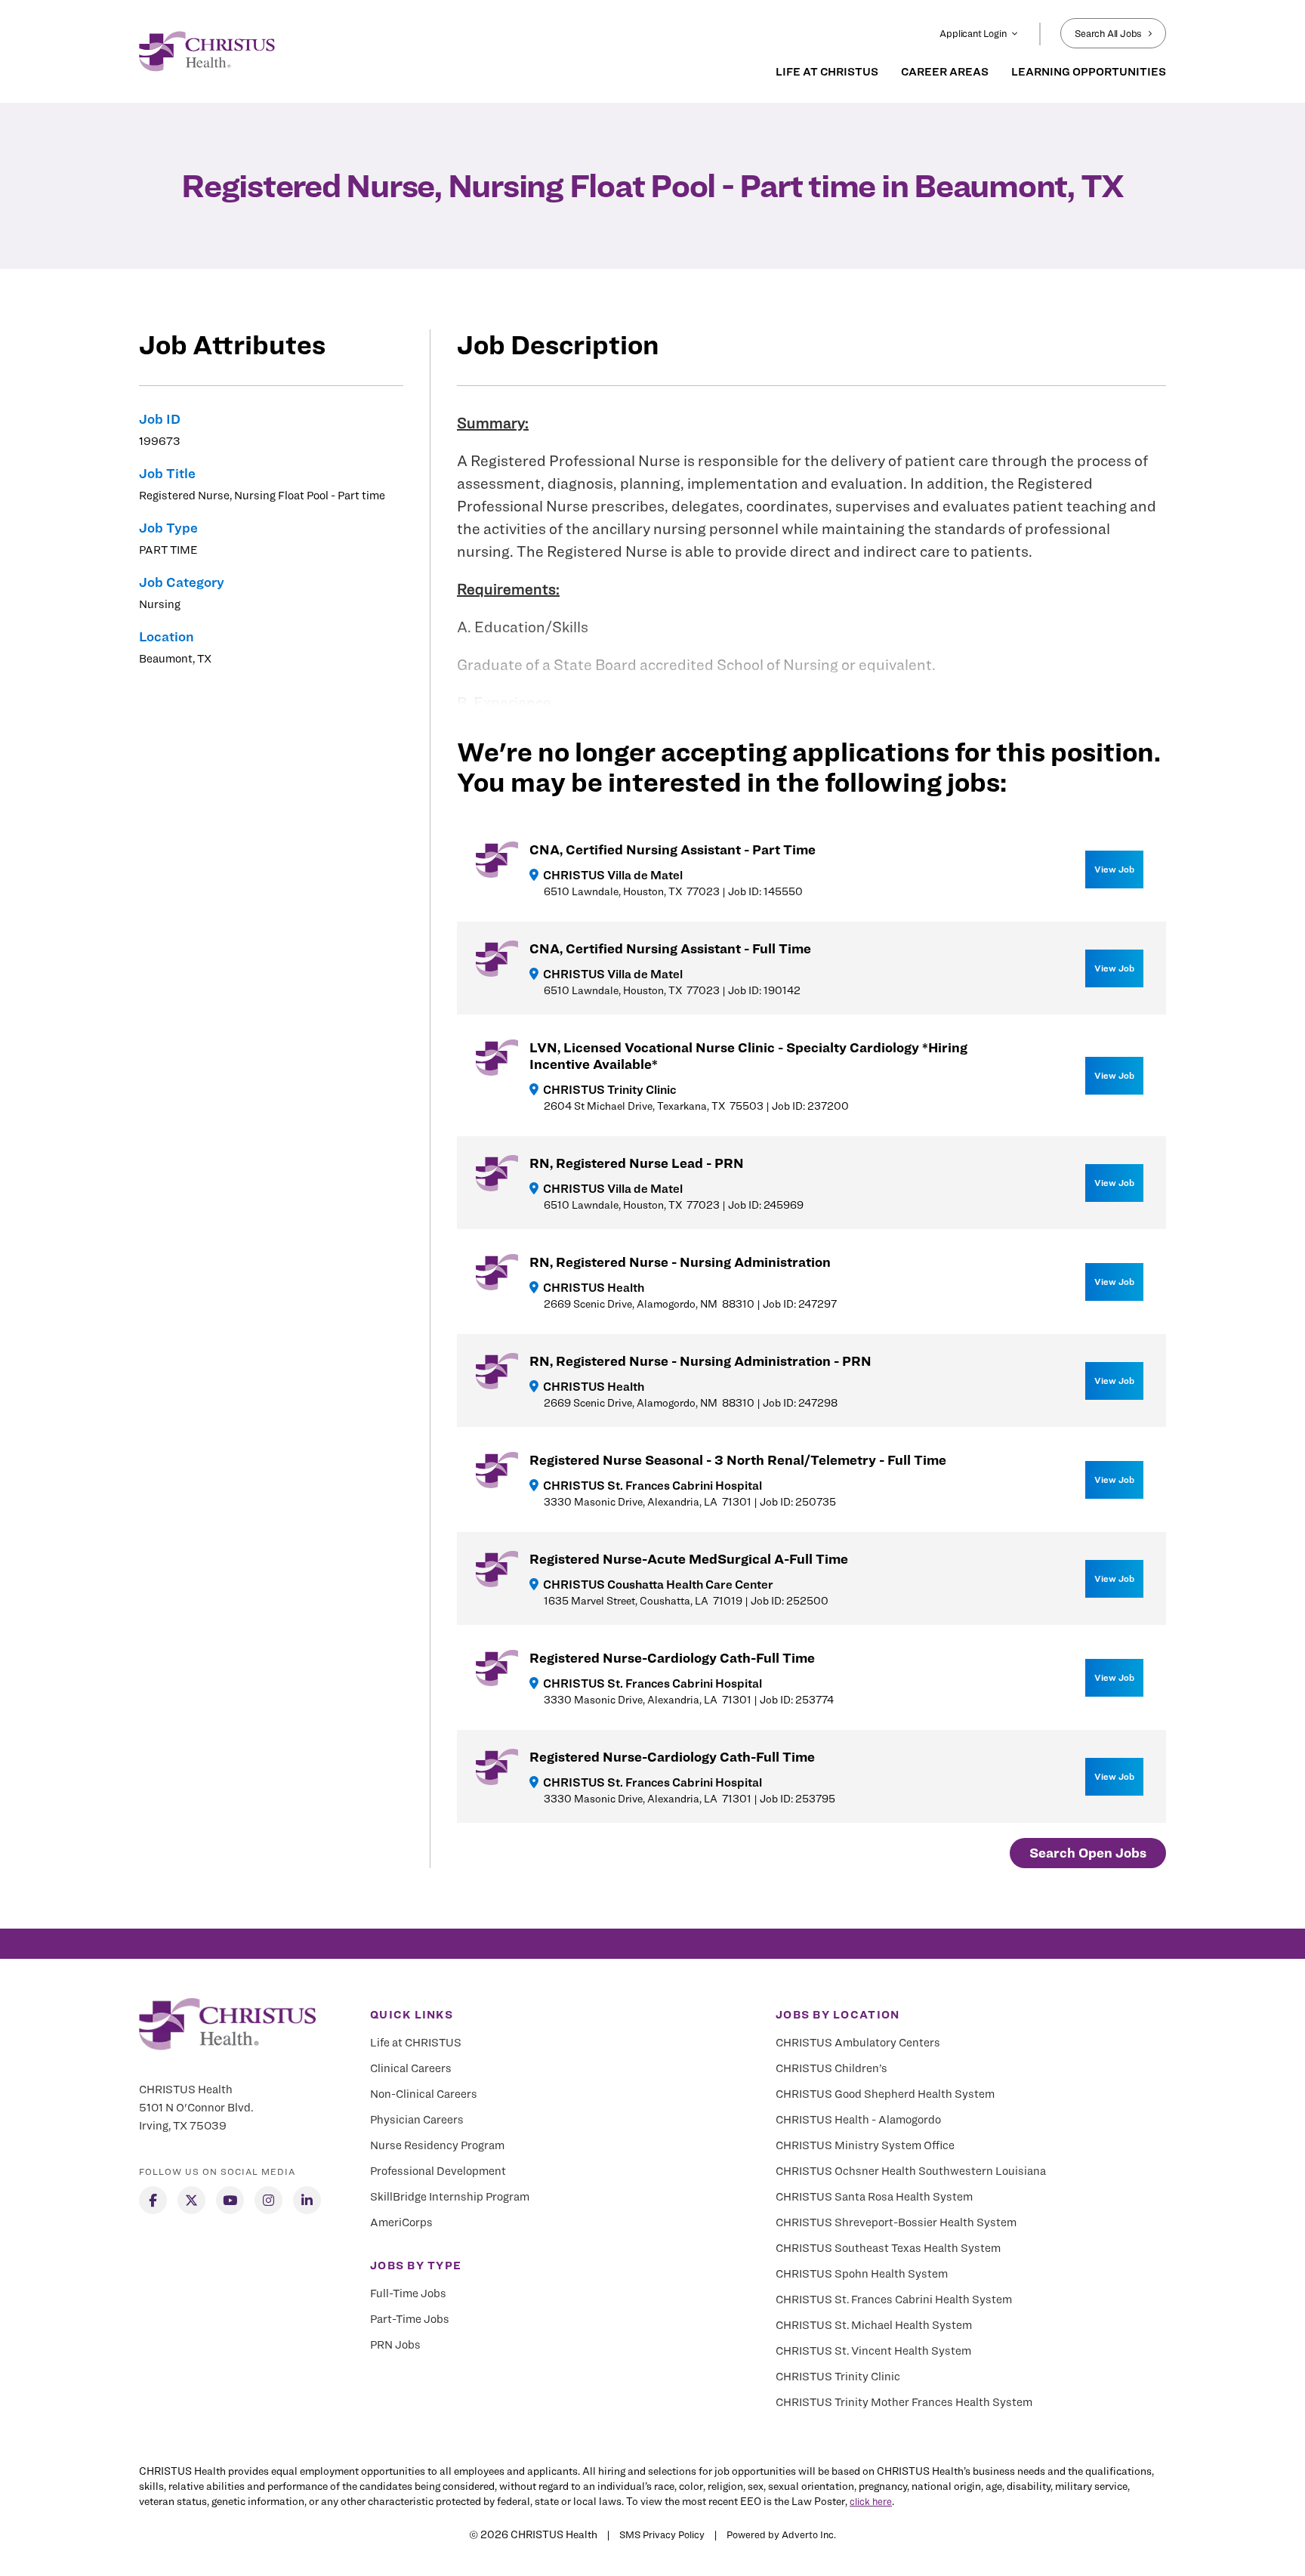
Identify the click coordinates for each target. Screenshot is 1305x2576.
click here (871, 2501)
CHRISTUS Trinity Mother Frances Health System (904, 2402)
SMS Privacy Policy (662, 2534)
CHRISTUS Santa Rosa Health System (874, 2197)
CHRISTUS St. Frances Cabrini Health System (894, 2300)
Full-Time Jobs (408, 2293)
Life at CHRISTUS (416, 2043)
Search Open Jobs (1088, 1853)
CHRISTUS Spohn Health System (862, 2274)
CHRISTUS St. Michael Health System (874, 2325)
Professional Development (438, 2171)
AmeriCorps (401, 2222)
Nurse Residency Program (437, 2145)
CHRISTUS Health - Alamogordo (858, 2120)
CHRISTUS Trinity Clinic (838, 2377)
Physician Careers (417, 2120)
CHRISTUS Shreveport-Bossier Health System (896, 2222)
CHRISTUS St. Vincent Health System (873, 2351)
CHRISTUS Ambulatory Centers (858, 2043)
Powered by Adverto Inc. (781, 2534)
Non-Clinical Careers (424, 2094)
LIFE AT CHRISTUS (827, 72)
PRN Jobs (395, 2345)
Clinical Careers (411, 2068)
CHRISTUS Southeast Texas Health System (888, 2248)
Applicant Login (973, 33)
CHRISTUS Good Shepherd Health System (885, 2094)
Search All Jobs (1108, 33)
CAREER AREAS (945, 72)
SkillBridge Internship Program (450, 2197)
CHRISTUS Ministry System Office (865, 2145)
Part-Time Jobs (410, 2319)
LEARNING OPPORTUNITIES (1089, 72)
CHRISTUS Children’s (831, 2068)
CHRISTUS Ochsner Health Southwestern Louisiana (911, 2171)
